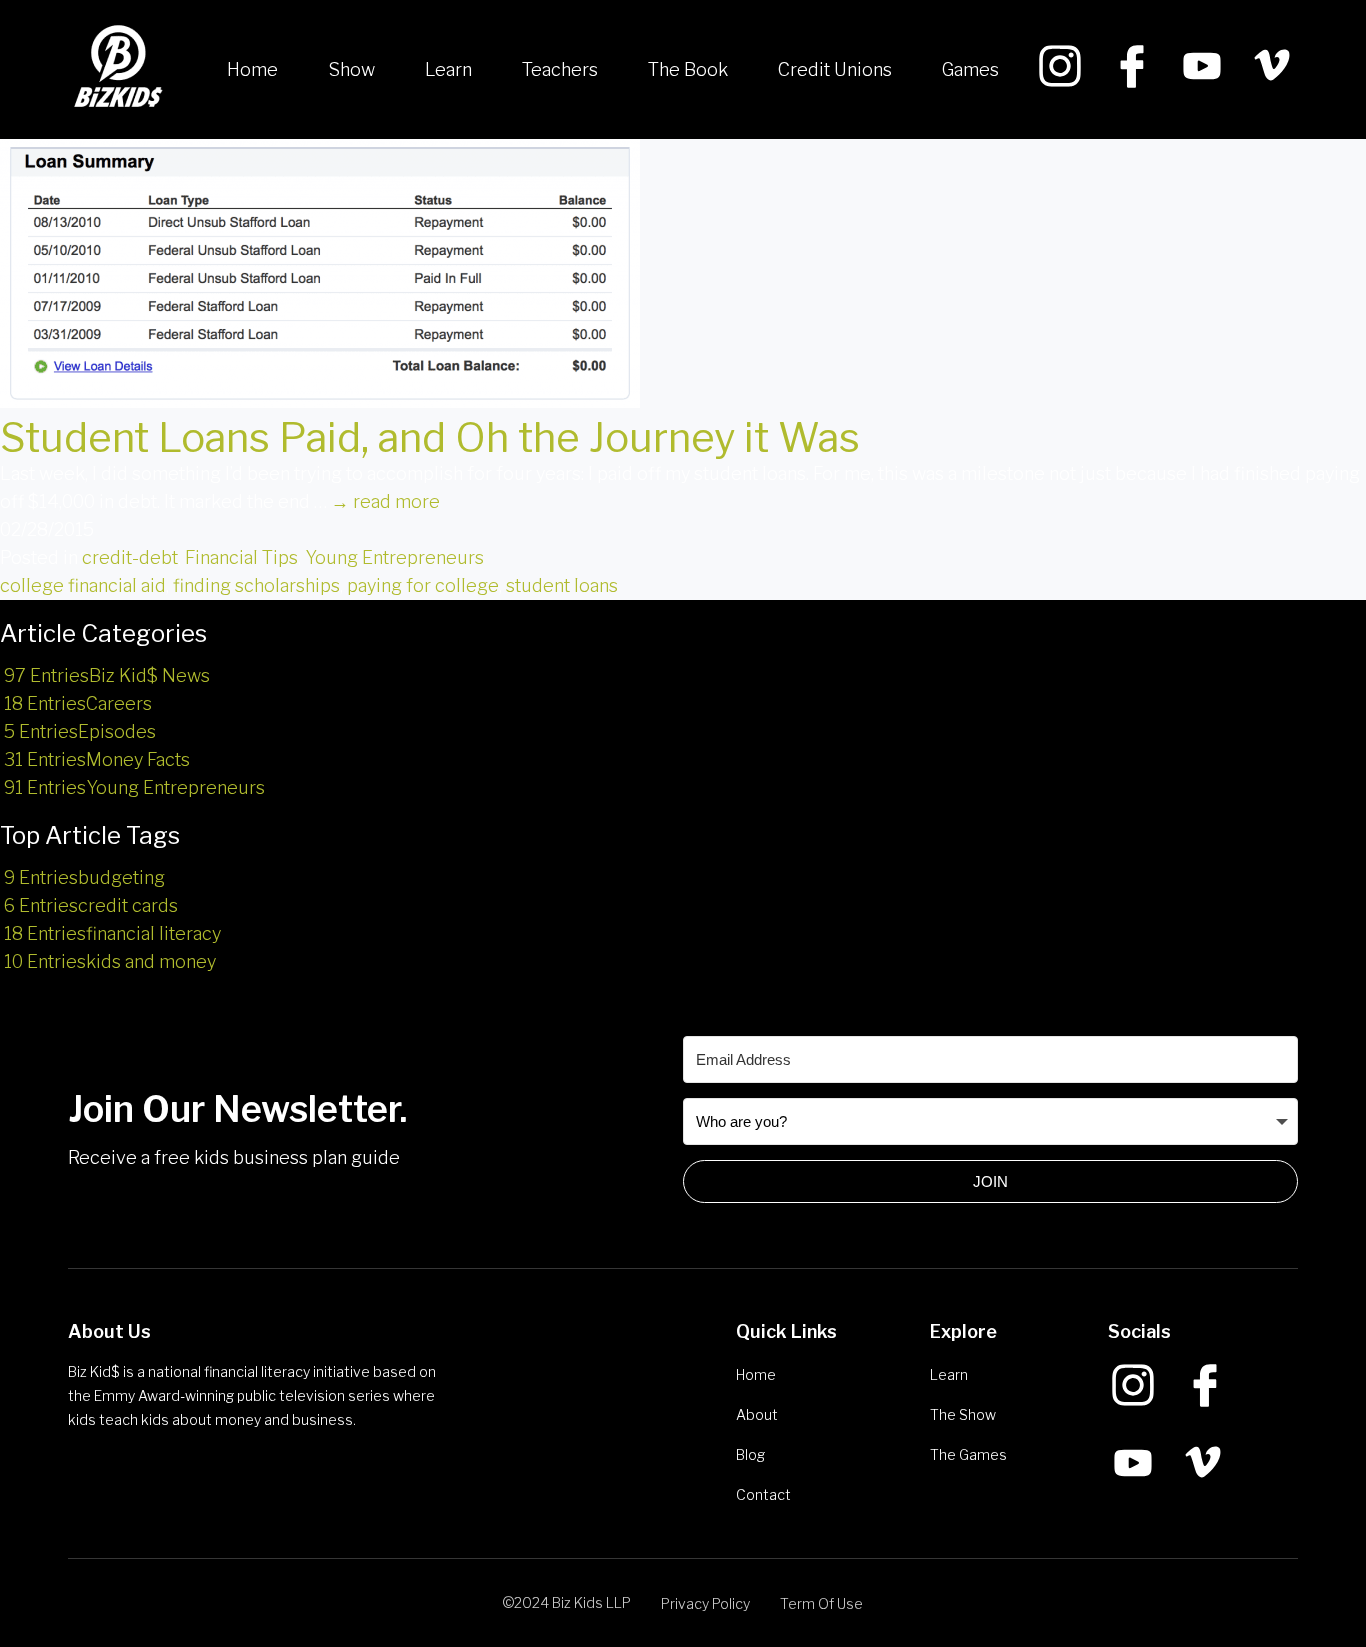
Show (351, 69)
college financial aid (83, 585)
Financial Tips (241, 557)
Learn (448, 69)
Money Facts (97, 759)
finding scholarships (256, 585)
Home (252, 69)
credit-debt (130, 557)
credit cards (91, 905)
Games (970, 69)
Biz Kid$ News (107, 675)
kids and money (110, 961)
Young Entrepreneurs (394, 557)
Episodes (80, 731)
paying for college (423, 585)
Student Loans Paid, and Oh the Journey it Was (430, 437)
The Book (688, 69)
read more (385, 501)
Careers (78, 703)
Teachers (560, 69)
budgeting (84, 877)
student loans (562, 585)
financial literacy (112, 933)
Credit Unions (835, 69)
